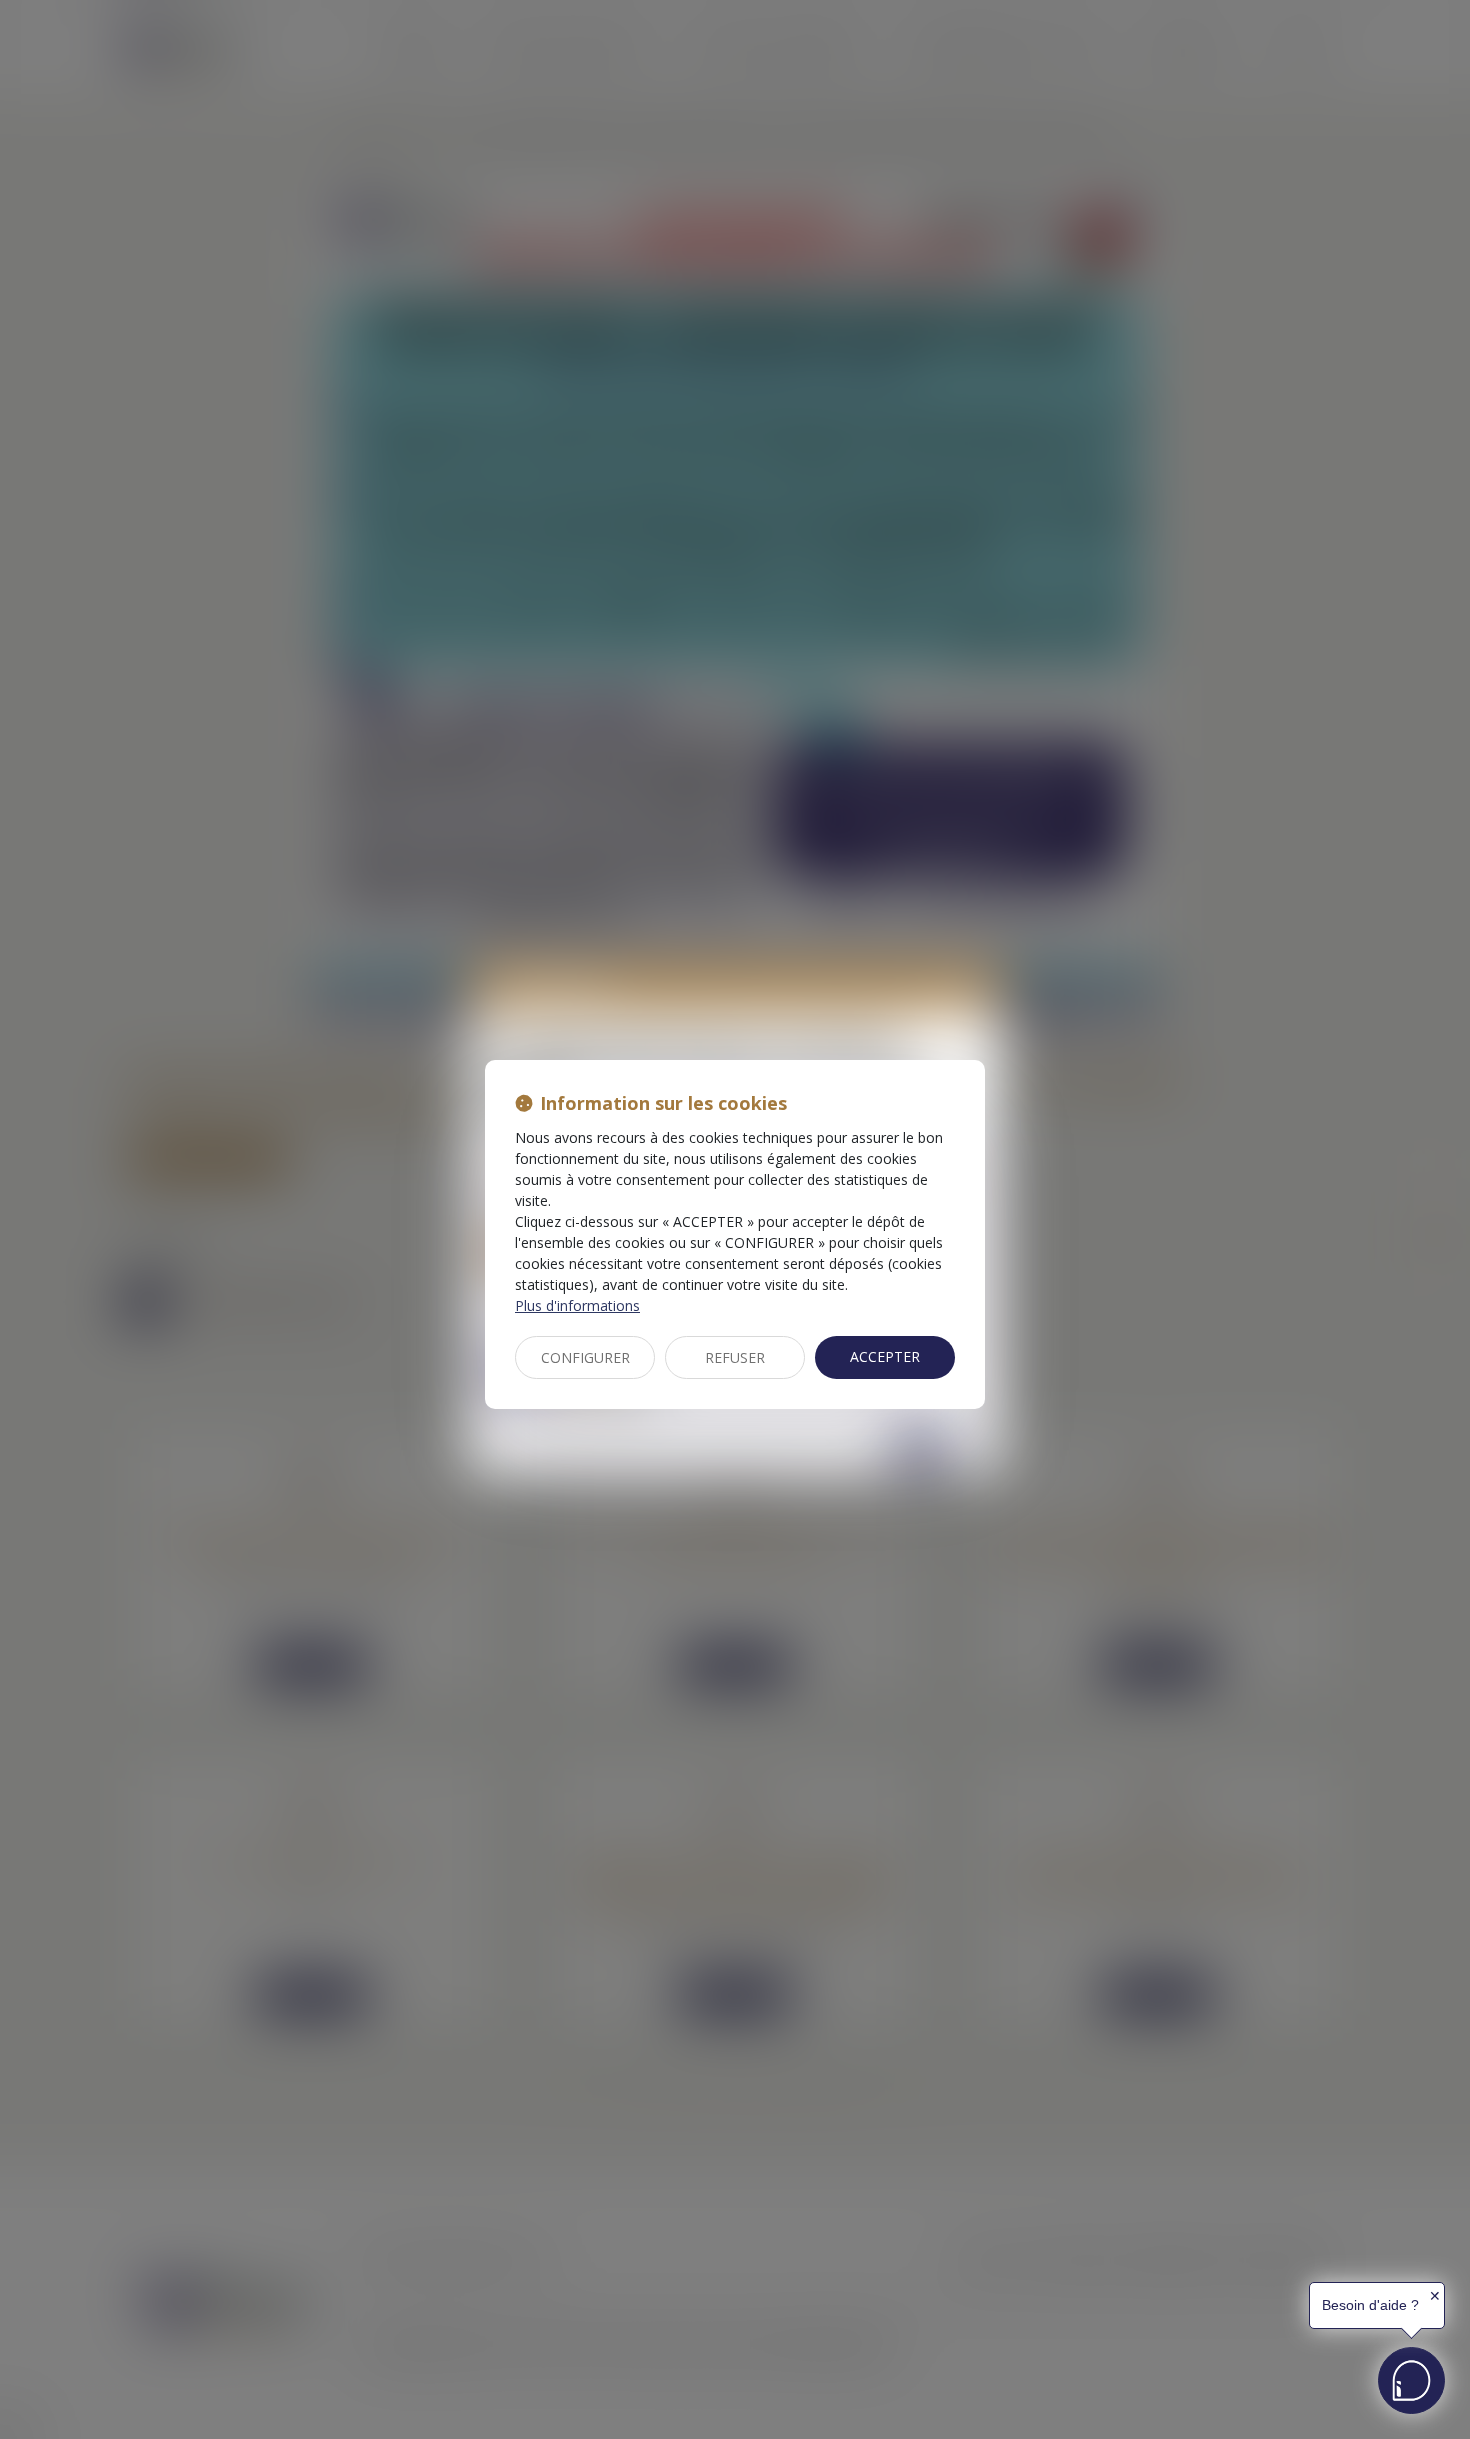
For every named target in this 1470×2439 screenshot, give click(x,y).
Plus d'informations (577, 1305)
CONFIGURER (585, 1357)
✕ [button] (1435, 2296)
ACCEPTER (885, 1356)
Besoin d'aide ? (1370, 2305)
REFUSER (735, 1357)
